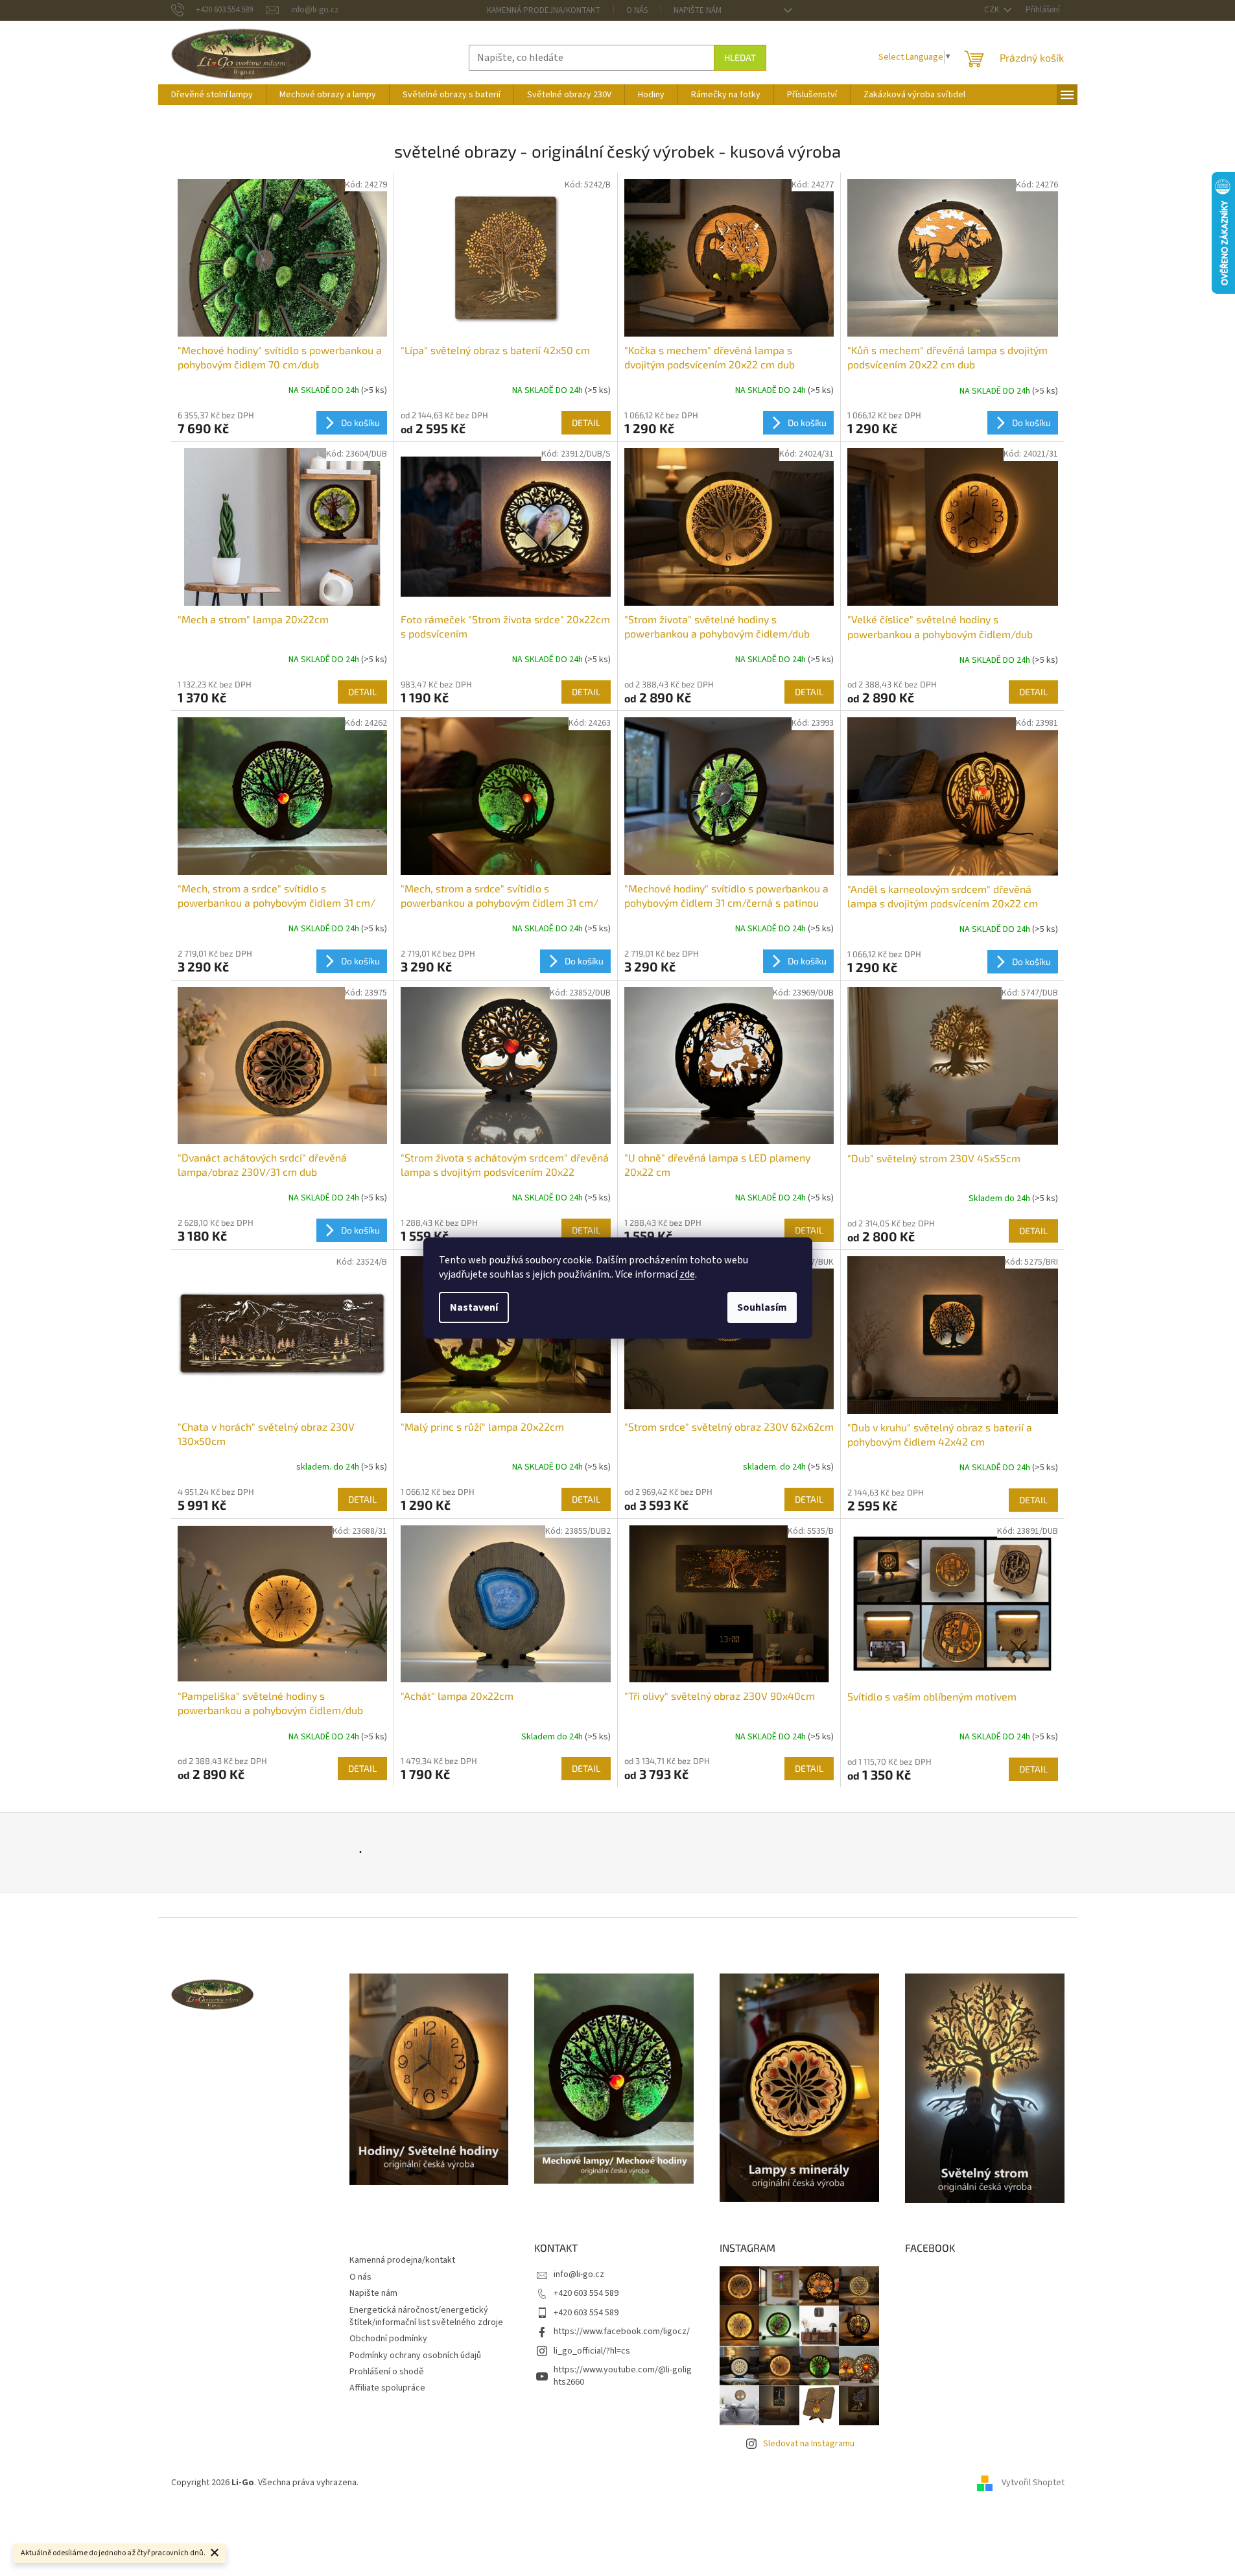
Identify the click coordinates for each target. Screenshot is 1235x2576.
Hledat (740, 57)
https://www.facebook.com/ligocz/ (622, 2332)
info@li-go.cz (579, 2274)
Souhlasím (762, 1307)
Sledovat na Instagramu (809, 2444)
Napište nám (698, 10)
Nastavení (474, 1307)
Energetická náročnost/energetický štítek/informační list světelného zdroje (426, 2316)
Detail (586, 423)
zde (687, 1274)
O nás (637, 10)
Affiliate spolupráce (387, 2388)
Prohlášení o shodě (387, 2372)
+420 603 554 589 (586, 2293)
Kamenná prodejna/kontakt (544, 10)
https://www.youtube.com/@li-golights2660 (623, 2376)
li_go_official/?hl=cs (592, 2351)
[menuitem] (212, 95)
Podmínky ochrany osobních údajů (415, 2355)
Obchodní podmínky (388, 2339)
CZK (993, 10)
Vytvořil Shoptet (1033, 2483)
